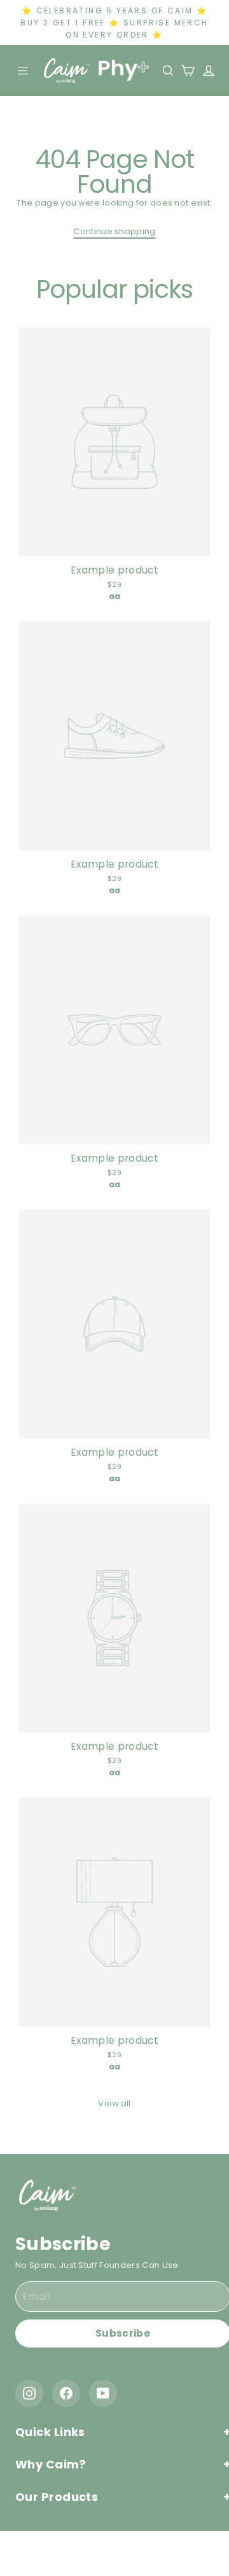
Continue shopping (114, 231)
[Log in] (205, 71)
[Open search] (169, 71)
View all (114, 2103)
